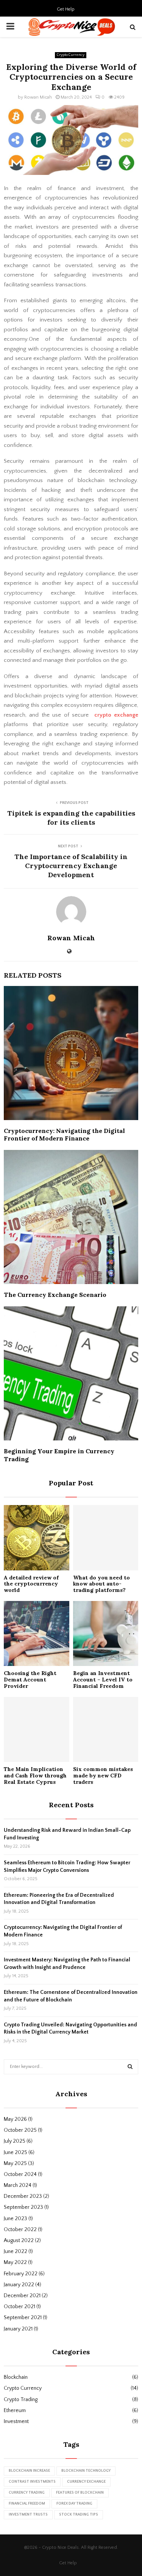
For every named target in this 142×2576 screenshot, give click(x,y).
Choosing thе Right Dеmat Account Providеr (30, 1680)
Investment (16, 2421)
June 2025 (16, 2153)
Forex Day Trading (74, 2504)
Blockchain (16, 2377)
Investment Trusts (28, 2515)
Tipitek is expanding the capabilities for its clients (71, 818)
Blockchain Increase (29, 2471)
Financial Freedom (27, 2504)
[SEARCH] (130, 2067)
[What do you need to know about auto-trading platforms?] (106, 1538)
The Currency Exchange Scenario (55, 1295)
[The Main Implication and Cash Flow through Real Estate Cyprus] (37, 1730)
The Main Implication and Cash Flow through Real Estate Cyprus (35, 1776)
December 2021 (22, 2296)
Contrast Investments (32, 2482)
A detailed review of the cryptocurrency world (31, 1584)
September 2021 (23, 2318)
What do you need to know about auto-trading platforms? (101, 1584)
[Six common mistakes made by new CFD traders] (106, 1730)
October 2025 (20, 2130)
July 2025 (15, 2141)
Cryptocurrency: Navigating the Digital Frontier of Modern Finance (64, 1135)
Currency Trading (27, 2493)
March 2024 (18, 2185)
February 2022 (21, 2274)
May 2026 (15, 2119)
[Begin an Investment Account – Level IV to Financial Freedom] (106, 1634)
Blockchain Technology (86, 2471)
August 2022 (19, 2241)
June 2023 (16, 2219)
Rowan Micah (38, 97)
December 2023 (23, 2196)
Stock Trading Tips (79, 2515)
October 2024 (20, 2174)
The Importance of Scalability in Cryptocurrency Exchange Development (71, 866)
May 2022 (15, 2262)
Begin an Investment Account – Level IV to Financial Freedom (103, 1680)
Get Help (66, 9)
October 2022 (20, 2230)
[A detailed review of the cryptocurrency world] (37, 1538)
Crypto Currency (71, 55)
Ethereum (15, 2411)
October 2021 (20, 2307)
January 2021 (18, 2329)
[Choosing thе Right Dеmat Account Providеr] (37, 1634)
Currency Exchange (86, 2482)
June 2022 (16, 2251)
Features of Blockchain (80, 2493)
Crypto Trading (21, 2400)
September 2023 (23, 2207)
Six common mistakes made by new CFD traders (103, 1776)
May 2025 (15, 2163)
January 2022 (19, 2285)
